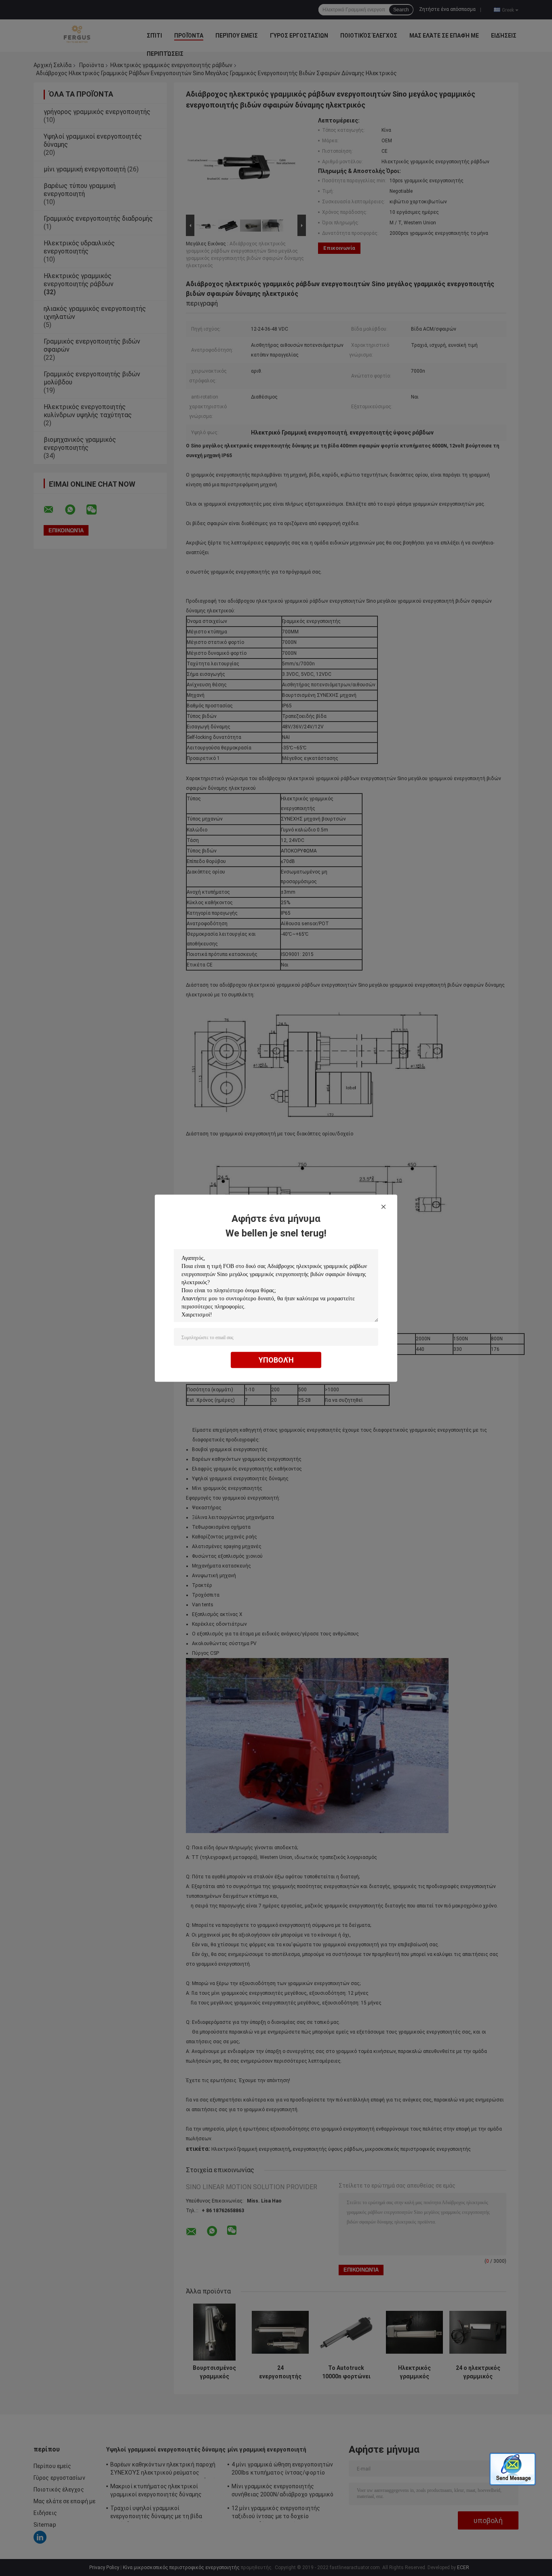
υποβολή (276, 1360)
